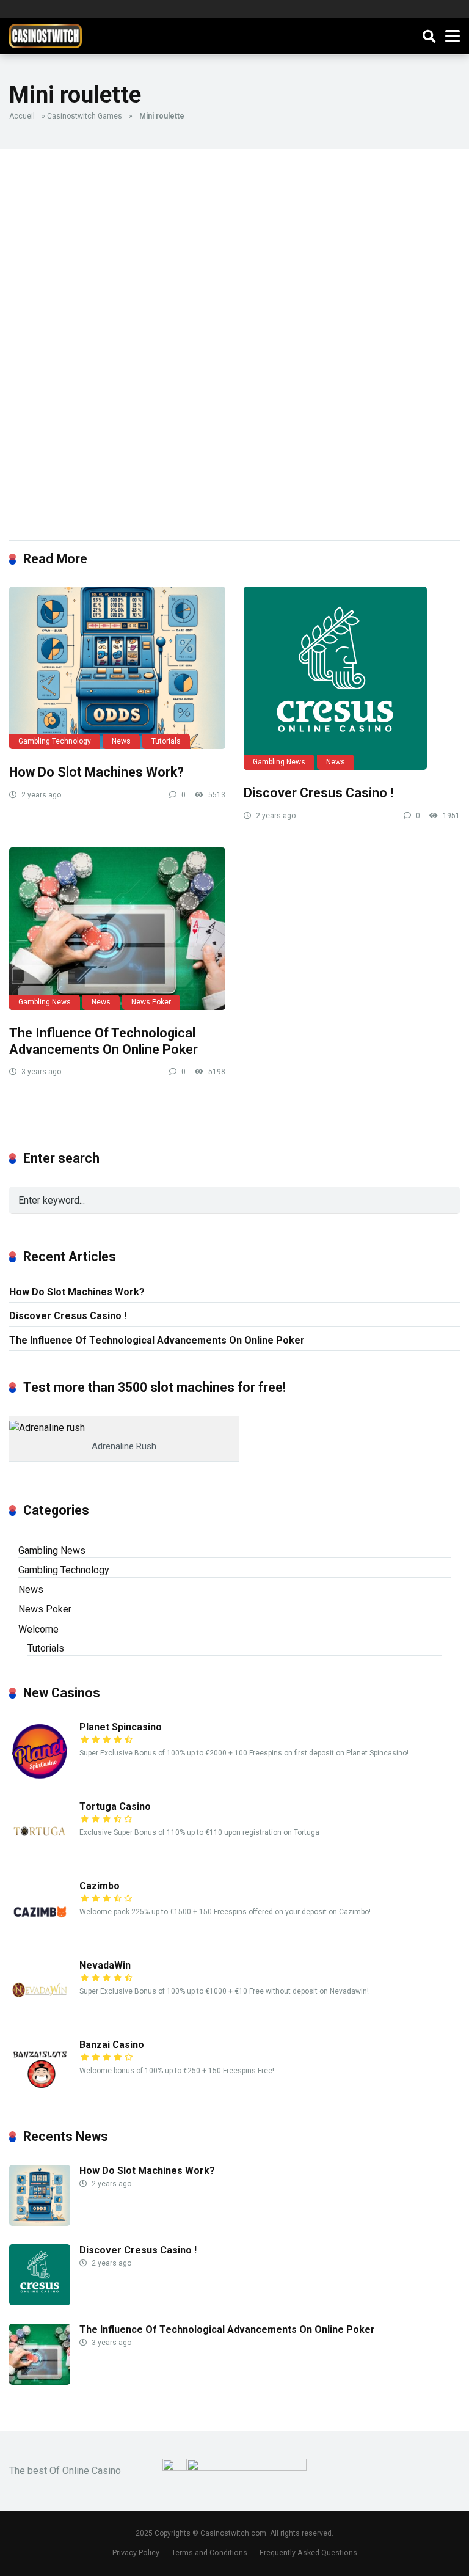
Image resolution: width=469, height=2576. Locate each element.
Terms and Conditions (209, 2552)
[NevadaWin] (40, 2017)
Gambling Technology (55, 741)
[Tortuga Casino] (40, 1858)
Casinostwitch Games (85, 116)
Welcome (38, 1629)
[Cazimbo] (40, 1938)
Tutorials (166, 741)
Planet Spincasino (121, 1727)
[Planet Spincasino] (40, 1779)
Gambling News (279, 762)
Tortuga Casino (115, 1806)
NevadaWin (105, 1965)
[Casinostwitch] (45, 35)
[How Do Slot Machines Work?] (117, 668)
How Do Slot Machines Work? (96, 772)
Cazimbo (100, 1886)
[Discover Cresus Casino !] (352, 678)
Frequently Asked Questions (308, 2552)
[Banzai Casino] (40, 2097)
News (121, 741)
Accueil (22, 116)
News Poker (151, 1002)
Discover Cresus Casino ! (318, 793)
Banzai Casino (112, 2045)
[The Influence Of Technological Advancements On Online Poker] (117, 929)
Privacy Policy (136, 2552)
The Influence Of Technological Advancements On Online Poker (104, 1041)
